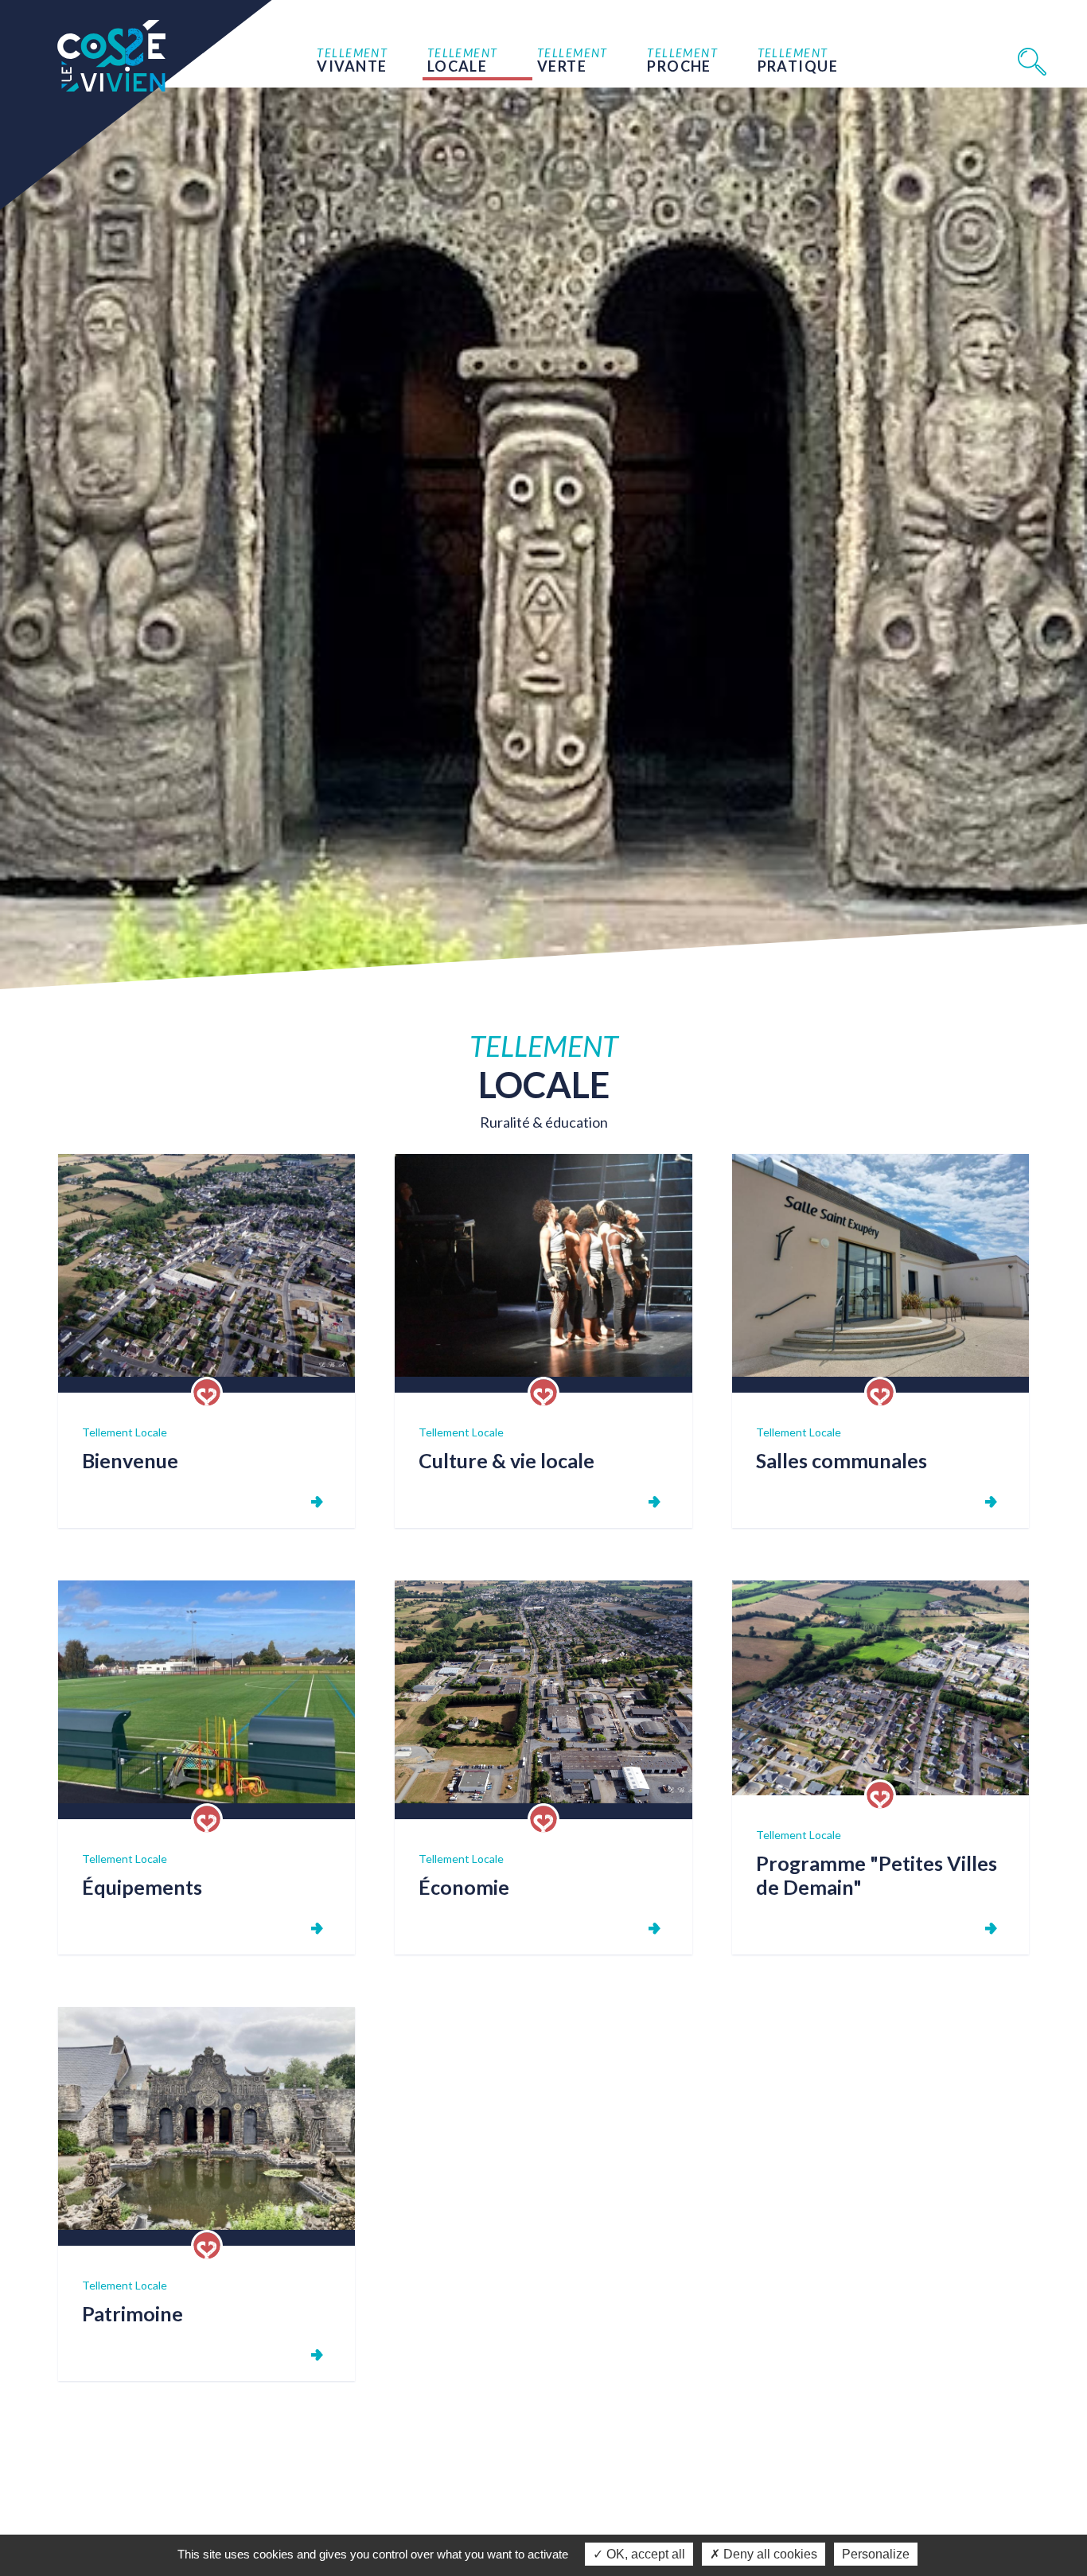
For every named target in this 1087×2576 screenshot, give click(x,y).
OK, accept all (644, 2554)
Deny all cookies (769, 2554)
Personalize (876, 2554)
